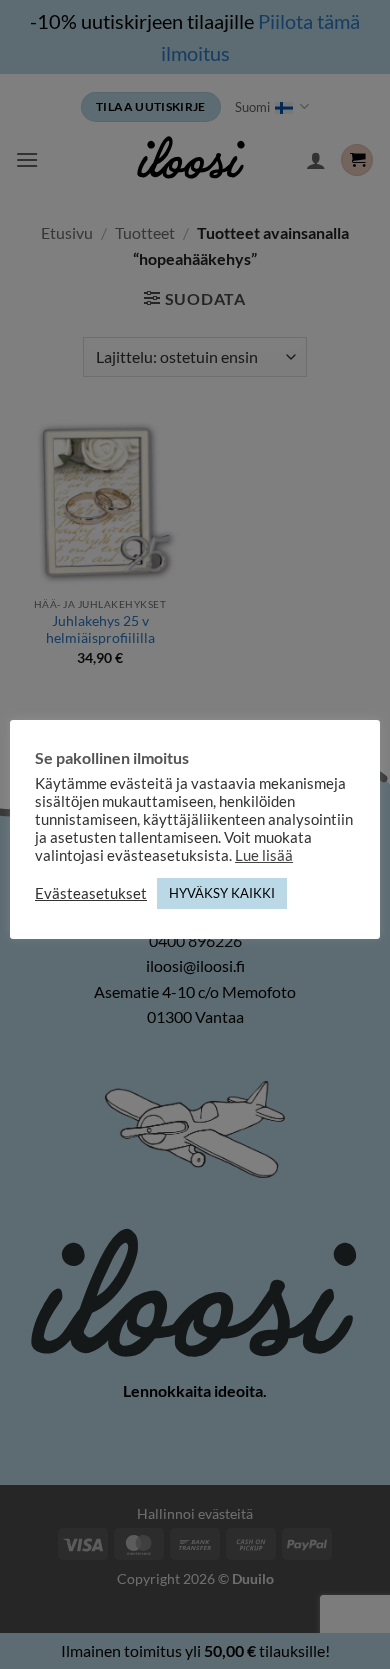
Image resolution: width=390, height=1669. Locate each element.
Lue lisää (264, 855)
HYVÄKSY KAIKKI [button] (222, 893)
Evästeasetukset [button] (91, 893)
